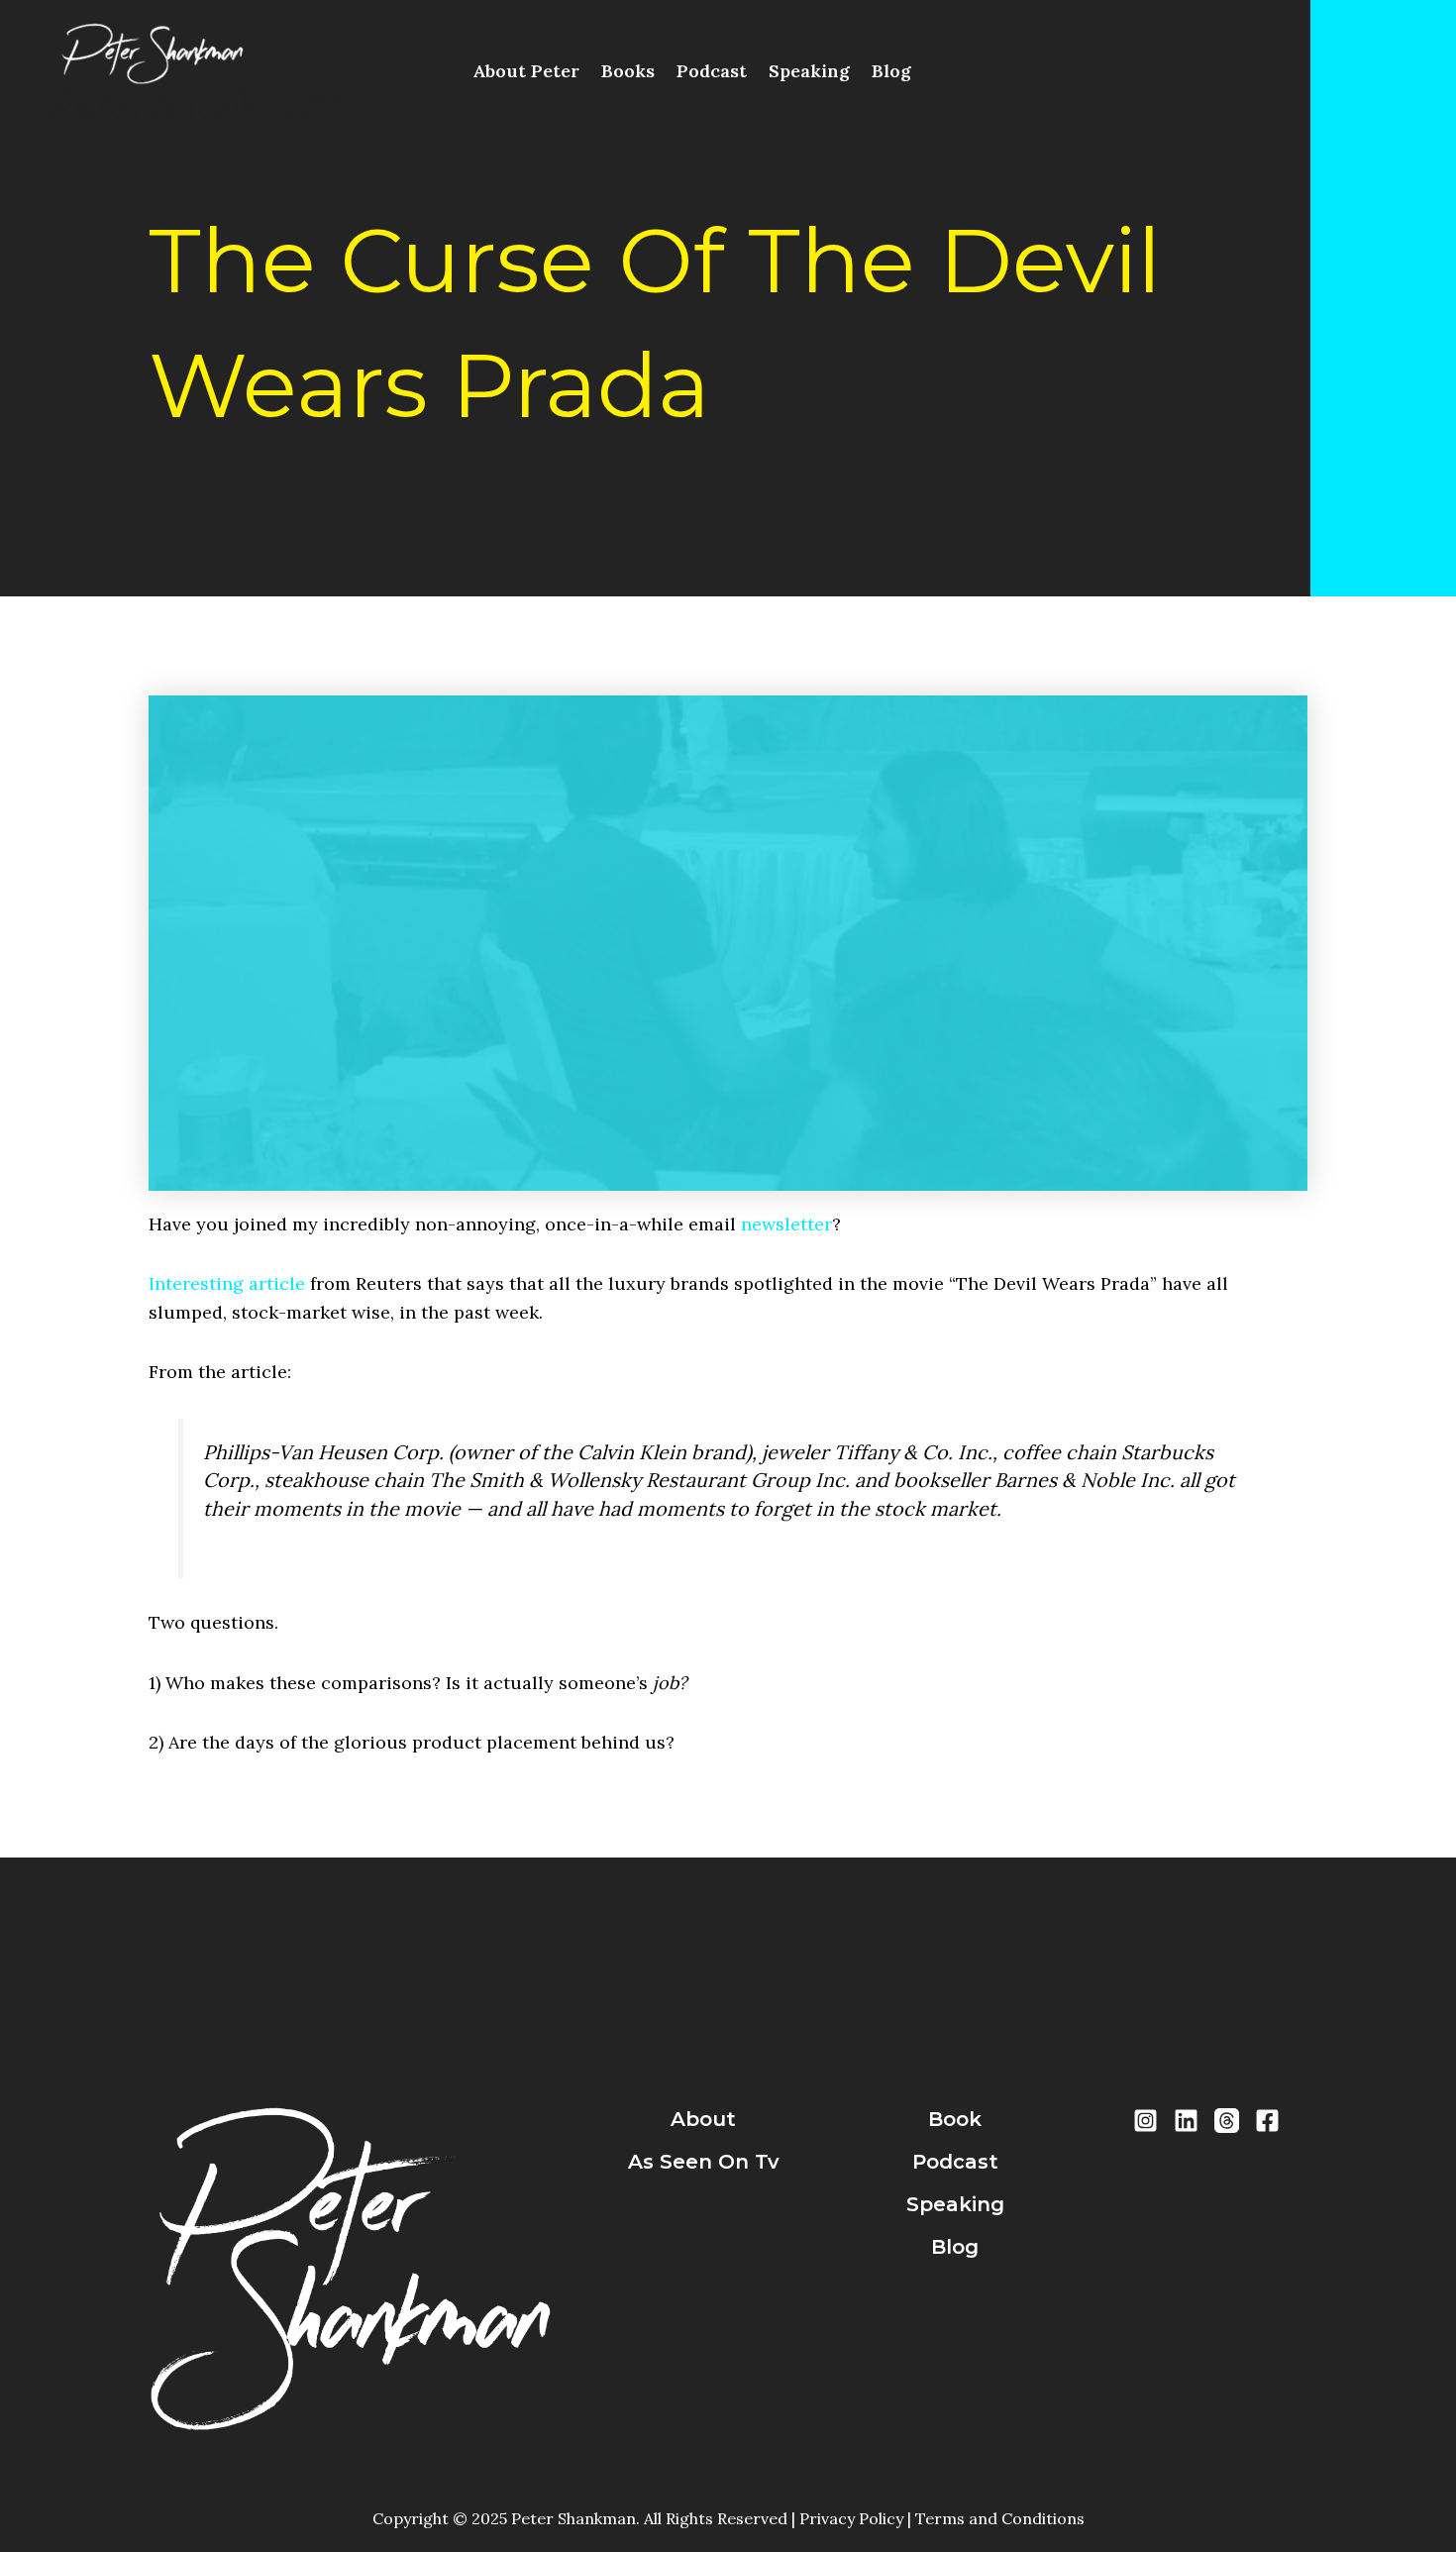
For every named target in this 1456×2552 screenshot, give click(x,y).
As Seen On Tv (704, 2162)
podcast (955, 2162)
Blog (891, 71)
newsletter (786, 1224)
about (703, 2119)
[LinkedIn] (1186, 2121)
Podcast (712, 71)
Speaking (809, 71)
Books (628, 71)
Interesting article (227, 1283)
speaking (955, 2204)
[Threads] (1227, 2121)
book (955, 2119)
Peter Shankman (195, 106)
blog (955, 2247)
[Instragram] (1145, 2121)
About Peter (526, 71)
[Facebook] (1267, 2121)
